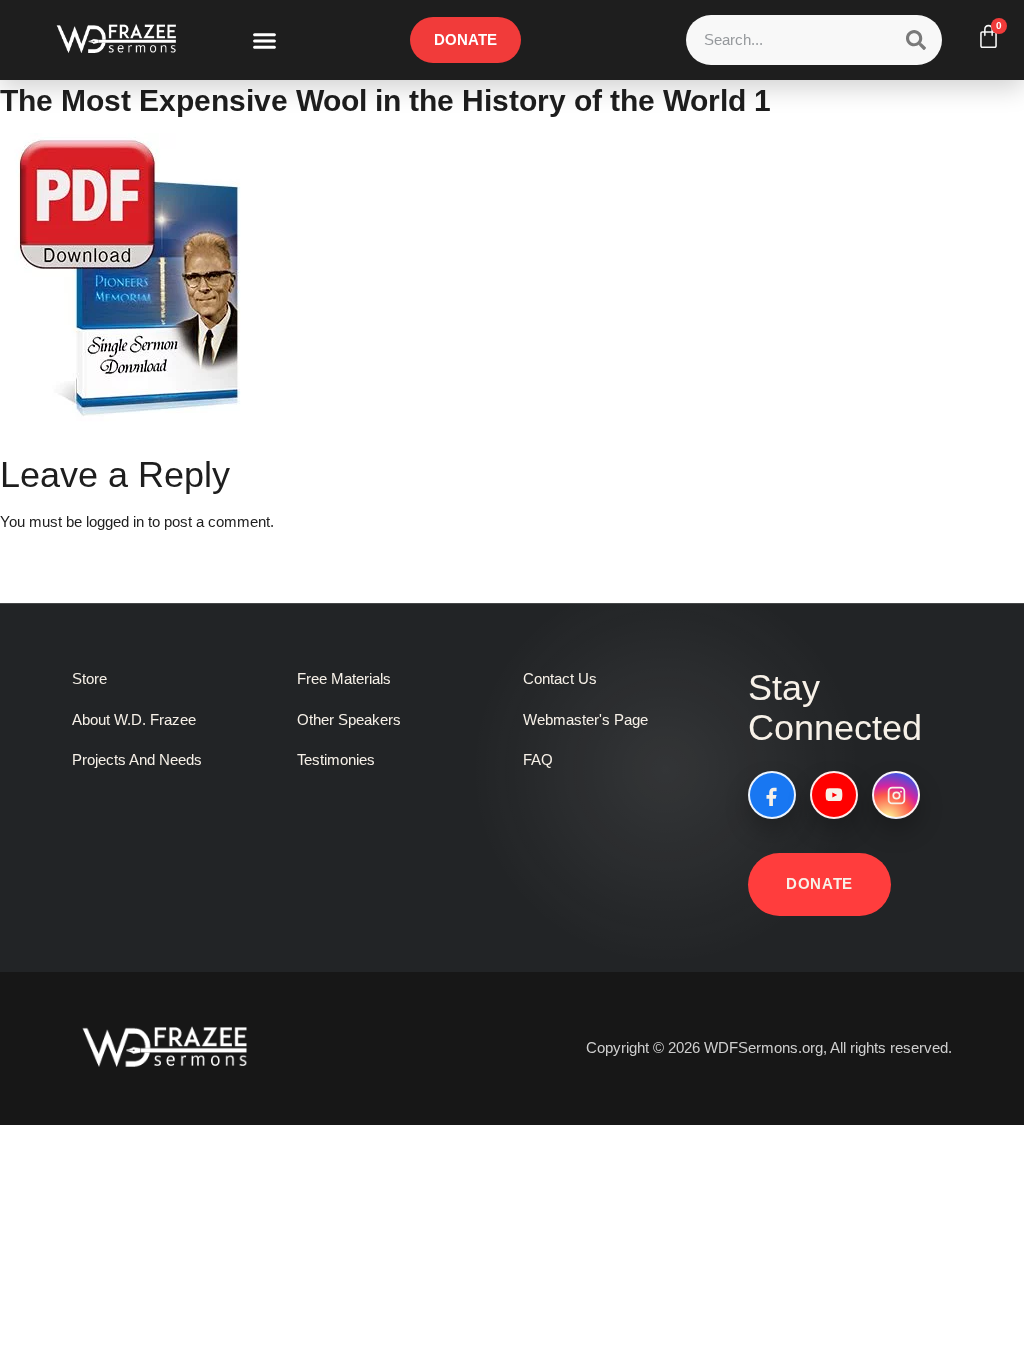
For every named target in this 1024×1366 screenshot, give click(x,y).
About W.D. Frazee (134, 719)
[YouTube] (834, 795)
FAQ (538, 759)
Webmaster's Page (585, 719)
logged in (115, 521)
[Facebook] (772, 795)
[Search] (916, 40)
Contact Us (560, 678)
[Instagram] (896, 795)
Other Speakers (349, 719)
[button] (265, 40)
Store (89, 678)
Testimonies (336, 759)
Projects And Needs (137, 759)
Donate (819, 883)
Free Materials (344, 678)
